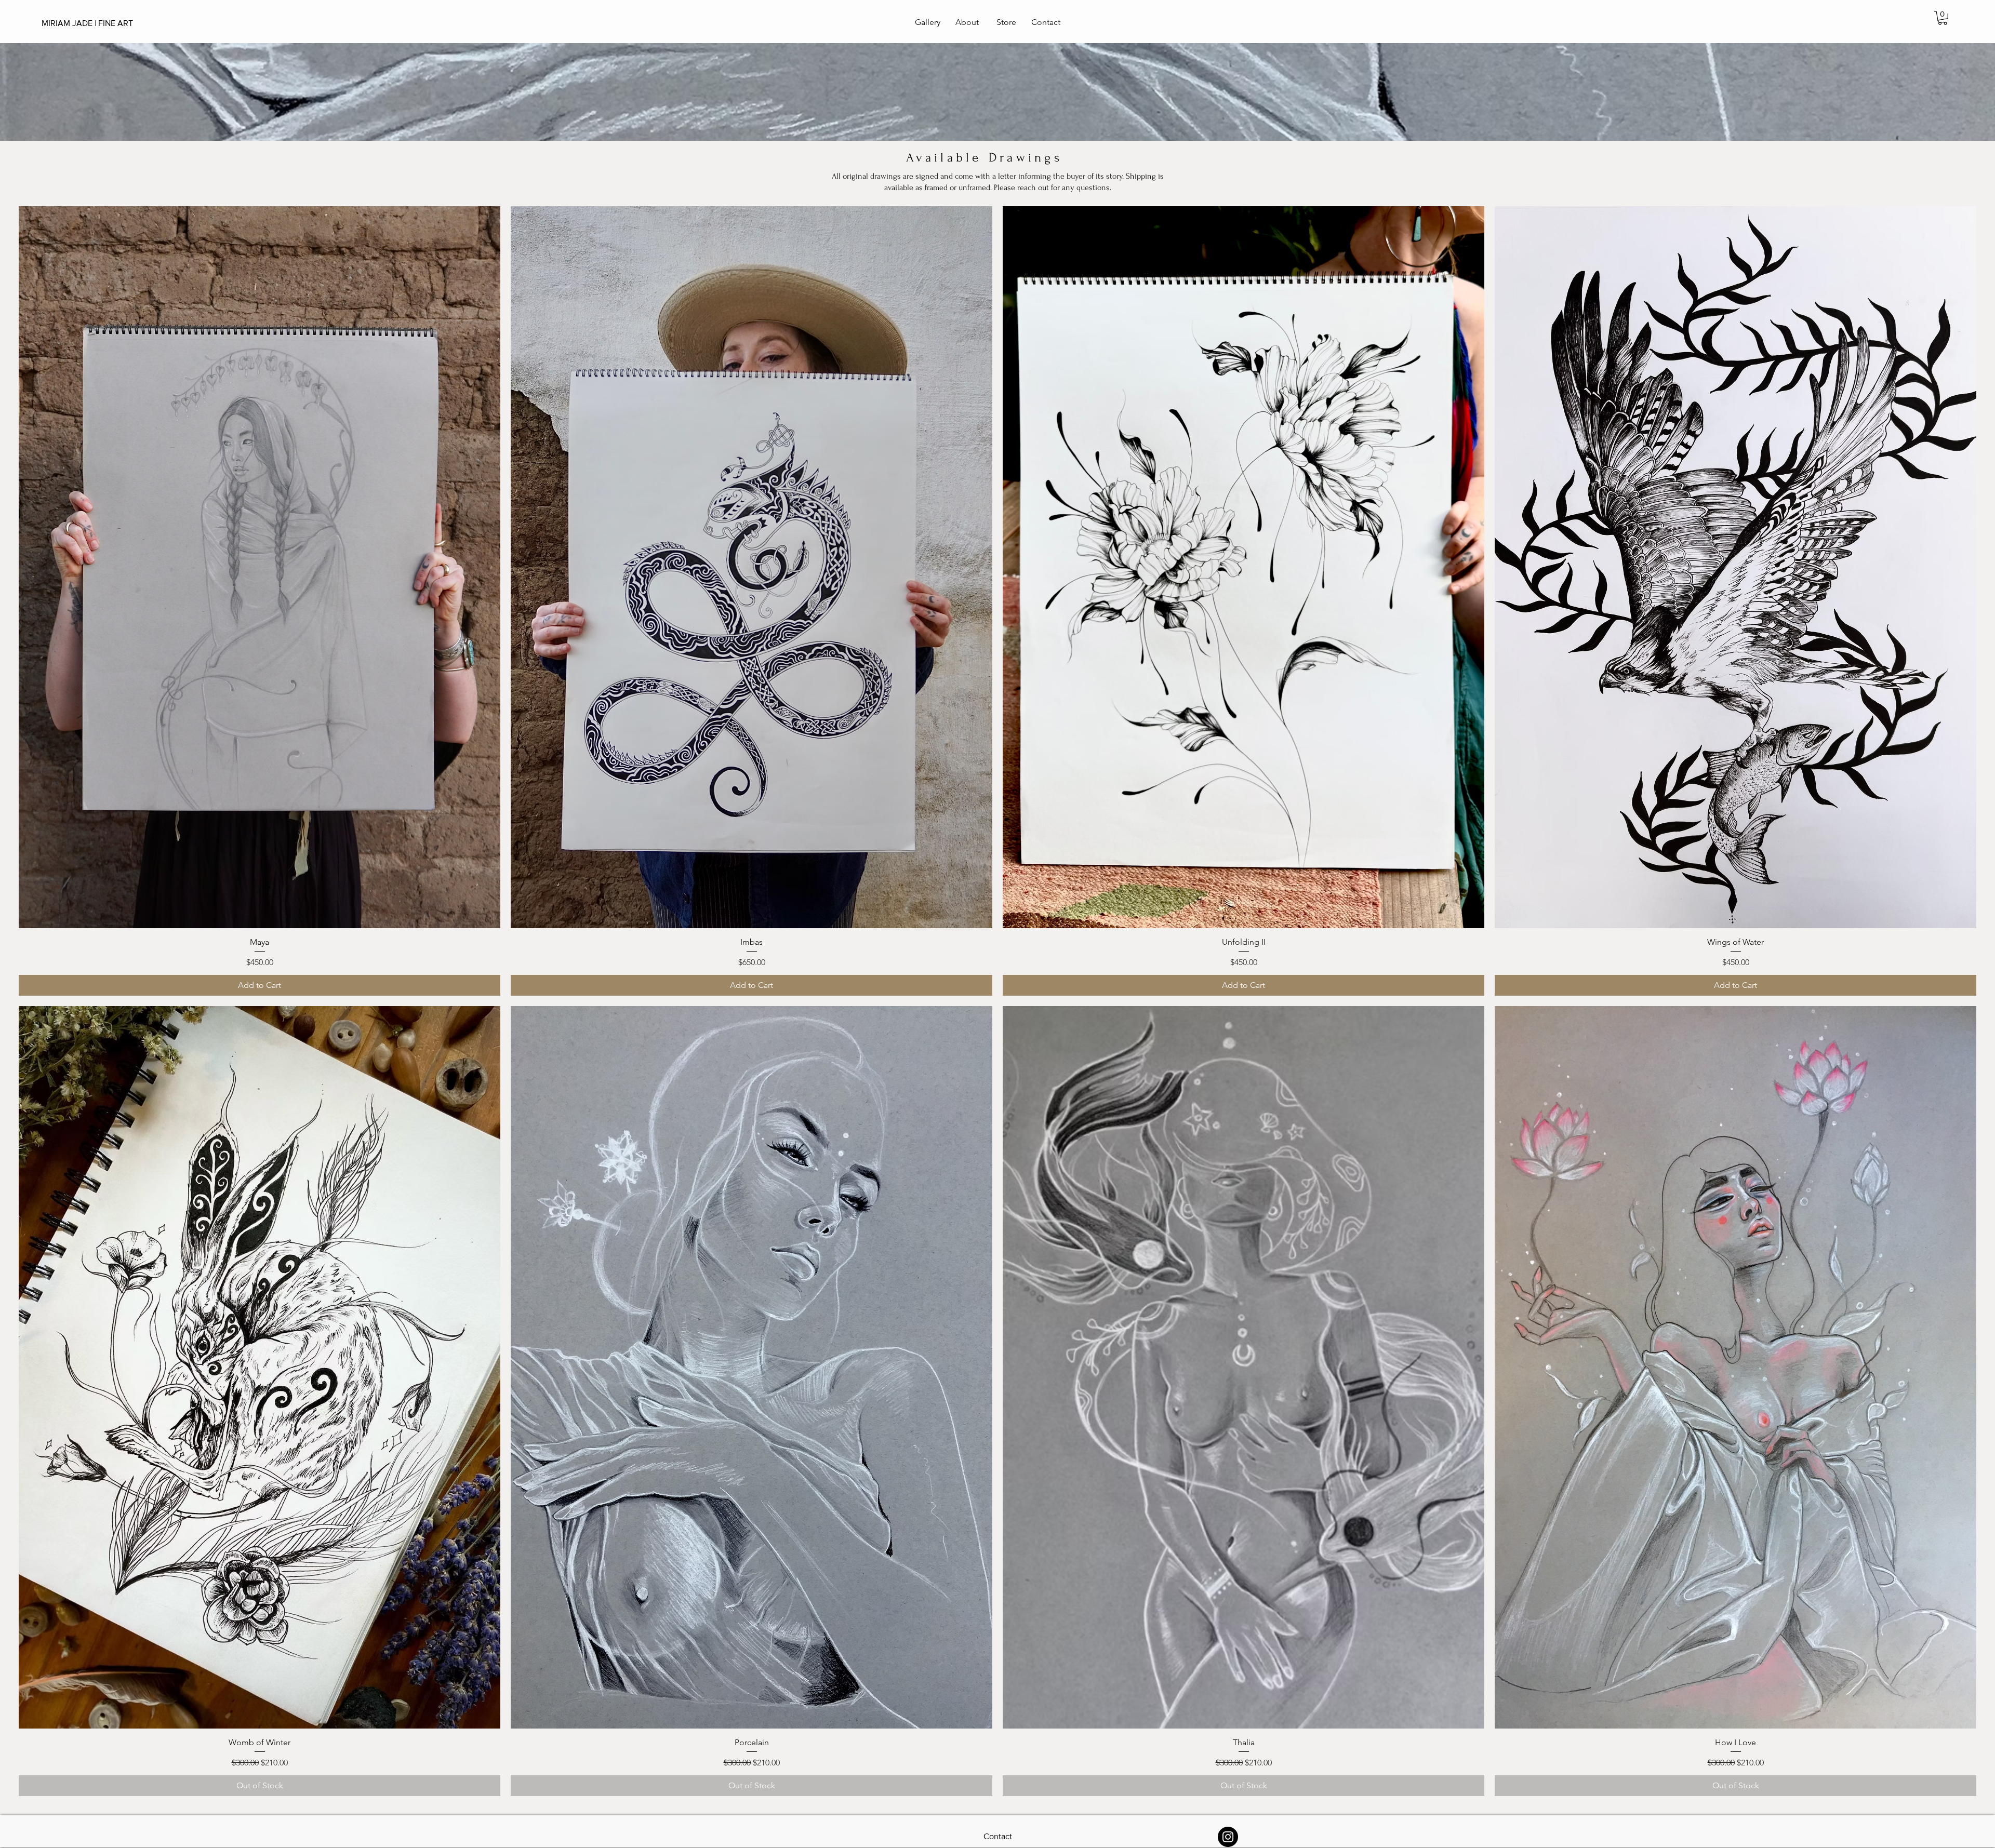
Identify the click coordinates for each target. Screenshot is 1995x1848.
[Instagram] (1228, 1837)
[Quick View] (260, 567)
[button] (1943, 18)
